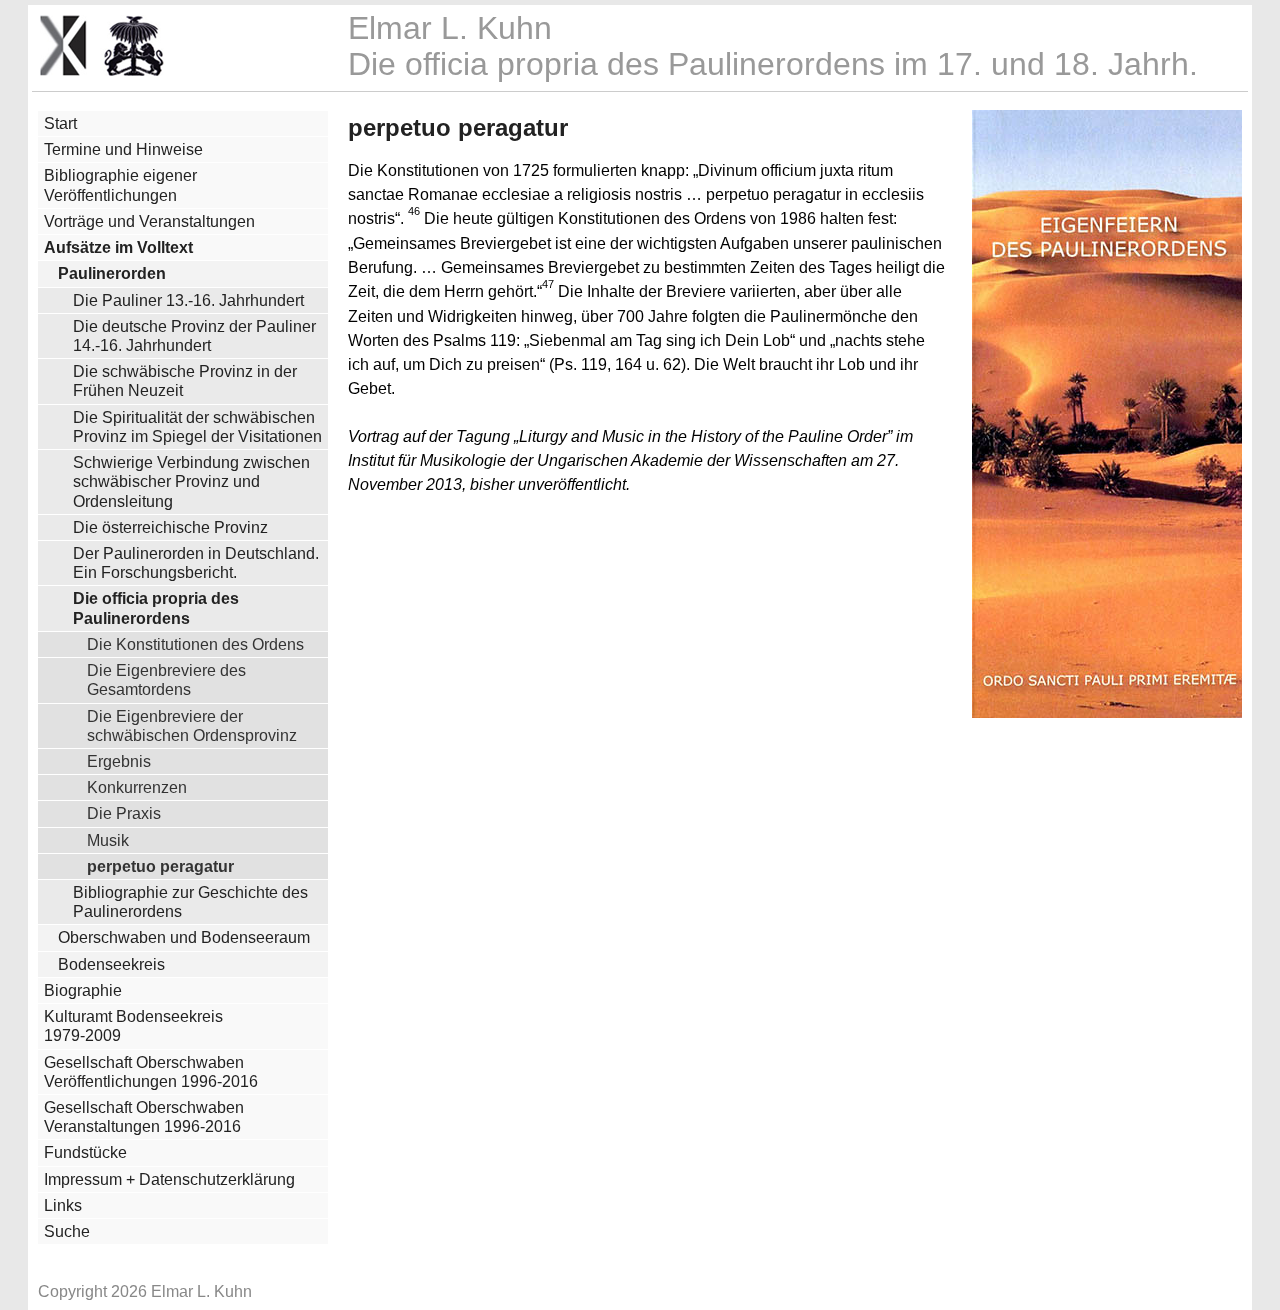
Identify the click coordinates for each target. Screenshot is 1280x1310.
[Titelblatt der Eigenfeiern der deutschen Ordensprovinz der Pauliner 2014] (1107, 712)
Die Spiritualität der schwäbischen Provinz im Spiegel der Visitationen (197, 427)
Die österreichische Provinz (170, 527)
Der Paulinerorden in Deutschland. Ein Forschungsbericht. (196, 563)
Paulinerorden (112, 273)
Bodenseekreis (111, 964)
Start (60, 123)
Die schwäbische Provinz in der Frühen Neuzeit (185, 381)
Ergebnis (119, 761)
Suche (67, 1231)
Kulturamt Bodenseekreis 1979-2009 (133, 1026)
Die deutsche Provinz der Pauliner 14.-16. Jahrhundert (194, 336)
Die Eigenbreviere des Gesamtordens (166, 679)
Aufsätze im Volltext (118, 247)
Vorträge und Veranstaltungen (149, 221)
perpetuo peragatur (160, 866)
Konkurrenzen (137, 787)
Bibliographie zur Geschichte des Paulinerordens (190, 902)
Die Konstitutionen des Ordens (195, 644)
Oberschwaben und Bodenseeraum (184, 937)
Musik (108, 840)
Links (63, 1205)
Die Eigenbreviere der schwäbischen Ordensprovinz (192, 725)
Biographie (83, 990)
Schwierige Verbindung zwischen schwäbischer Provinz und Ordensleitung (191, 481)
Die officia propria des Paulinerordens (156, 608)
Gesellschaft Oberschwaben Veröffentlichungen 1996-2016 (151, 1072)
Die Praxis (124, 813)
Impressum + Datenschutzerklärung (169, 1179)
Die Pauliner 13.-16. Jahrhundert (188, 300)
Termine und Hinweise (123, 149)
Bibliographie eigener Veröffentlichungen (120, 185)
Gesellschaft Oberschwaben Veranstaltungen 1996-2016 (144, 1117)
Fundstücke (85, 1152)
